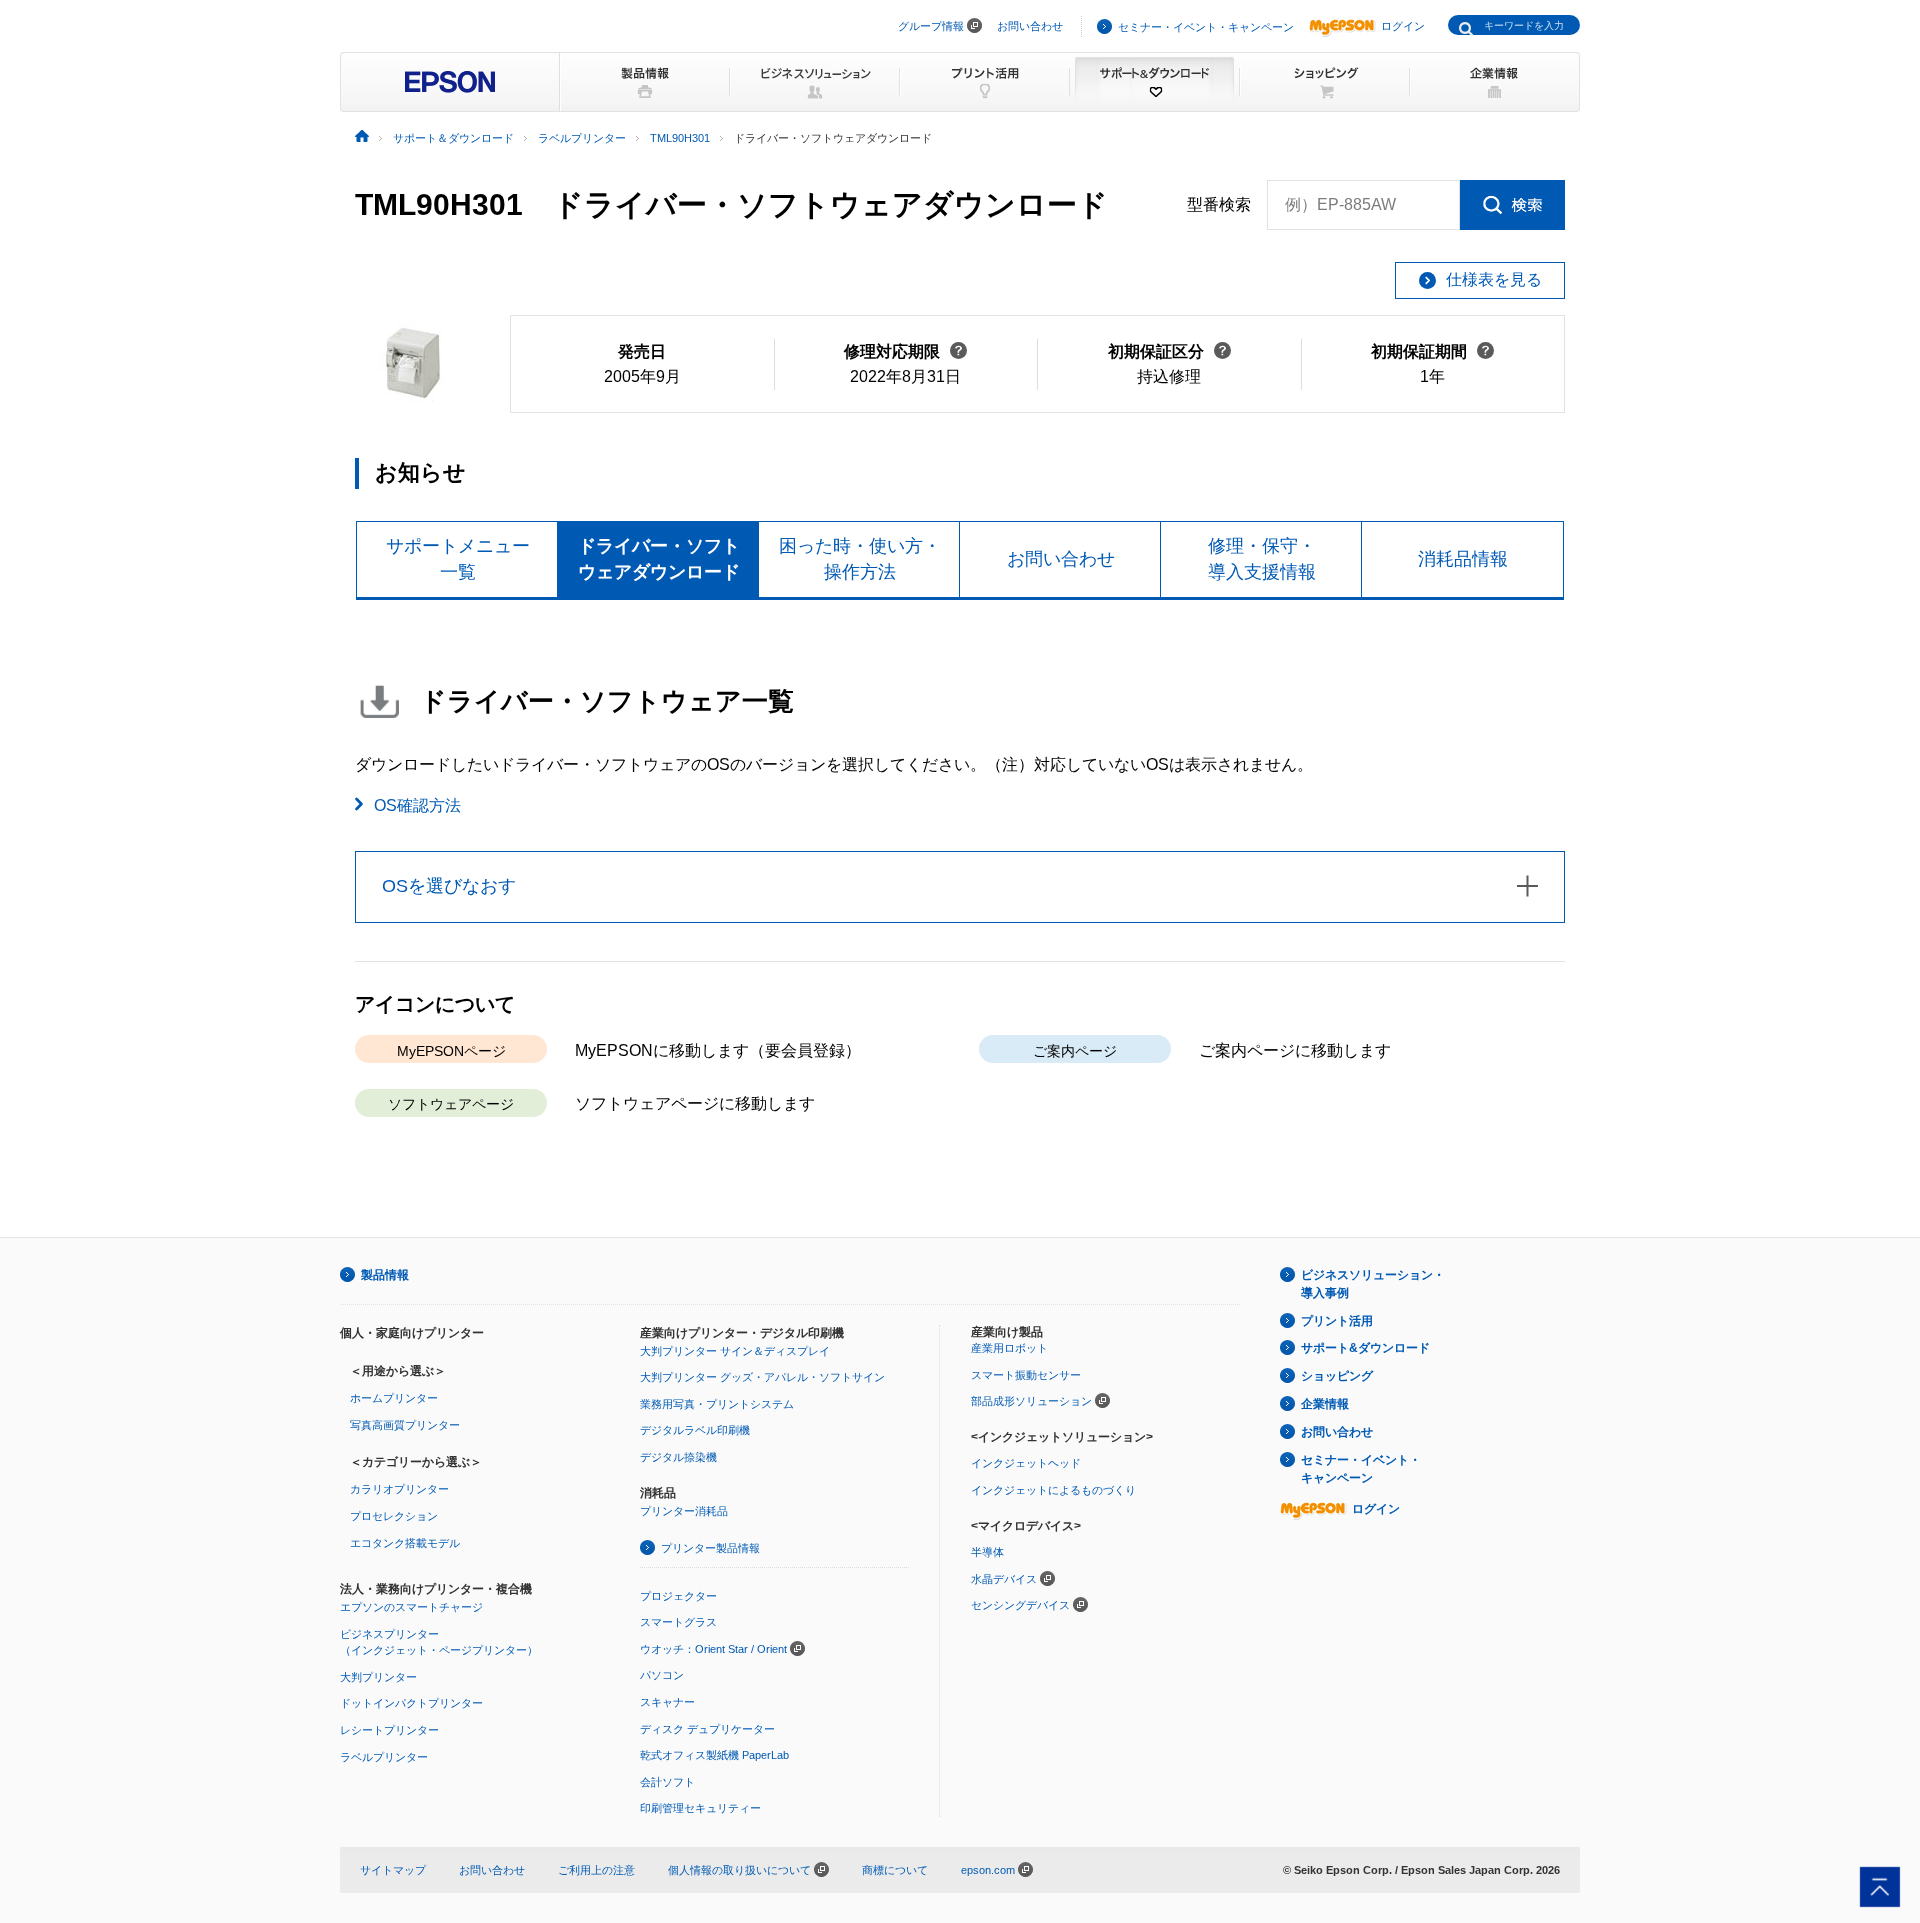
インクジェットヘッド (1026, 1463)
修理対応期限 (905, 351)
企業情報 (1325, 1404)
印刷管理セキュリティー (700, 1808)
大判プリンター (378, 1677)
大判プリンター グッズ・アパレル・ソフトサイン (762, 1377)
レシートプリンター (389, 1730)
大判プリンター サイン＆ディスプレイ (735, 1351)
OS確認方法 (417, 805)
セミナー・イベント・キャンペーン (1206, 27)
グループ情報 (931, 26)
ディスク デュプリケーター (707, 1729)
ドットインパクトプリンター (411, 1703)
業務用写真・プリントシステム (717, 1404)
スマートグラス (678, 1622)
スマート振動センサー (1026, 1375)
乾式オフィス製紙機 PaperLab (714, 1755)
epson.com (988, 1870)
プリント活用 (1337, 1321)
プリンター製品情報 (710, 1548)
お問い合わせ (1030, 26)
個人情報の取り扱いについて (741, 1870)
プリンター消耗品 (684, 1511)
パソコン (662, 1675)
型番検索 (1219, 204)
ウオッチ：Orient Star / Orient (713, 1649)
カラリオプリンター (399, 1489)
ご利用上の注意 (596, 1870)
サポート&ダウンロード (1365, 1348)
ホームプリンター (394, 1398)
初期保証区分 (1169, 351)
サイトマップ (393, 1870)
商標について (895, 1870)
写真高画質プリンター (405, 1425)
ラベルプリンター (384, 1757)
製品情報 (385, 1275)
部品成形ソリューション (1031, 1401)
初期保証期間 (1432, 351)
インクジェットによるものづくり (1053, 1490)
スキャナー (667, 1702)
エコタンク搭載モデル (405, 1543)
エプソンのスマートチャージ (411, 1607)
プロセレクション (394, 1516)
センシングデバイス (1020, 1605)
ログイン (1403, 26)
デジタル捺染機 (678, 1457)
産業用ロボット (1009, 1348)
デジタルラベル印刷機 (695, 1430)
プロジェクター (678, 1596)
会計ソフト (667, 1782)
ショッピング (1337, 1376)
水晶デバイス (1004, 1579)
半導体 (987, 1552)
